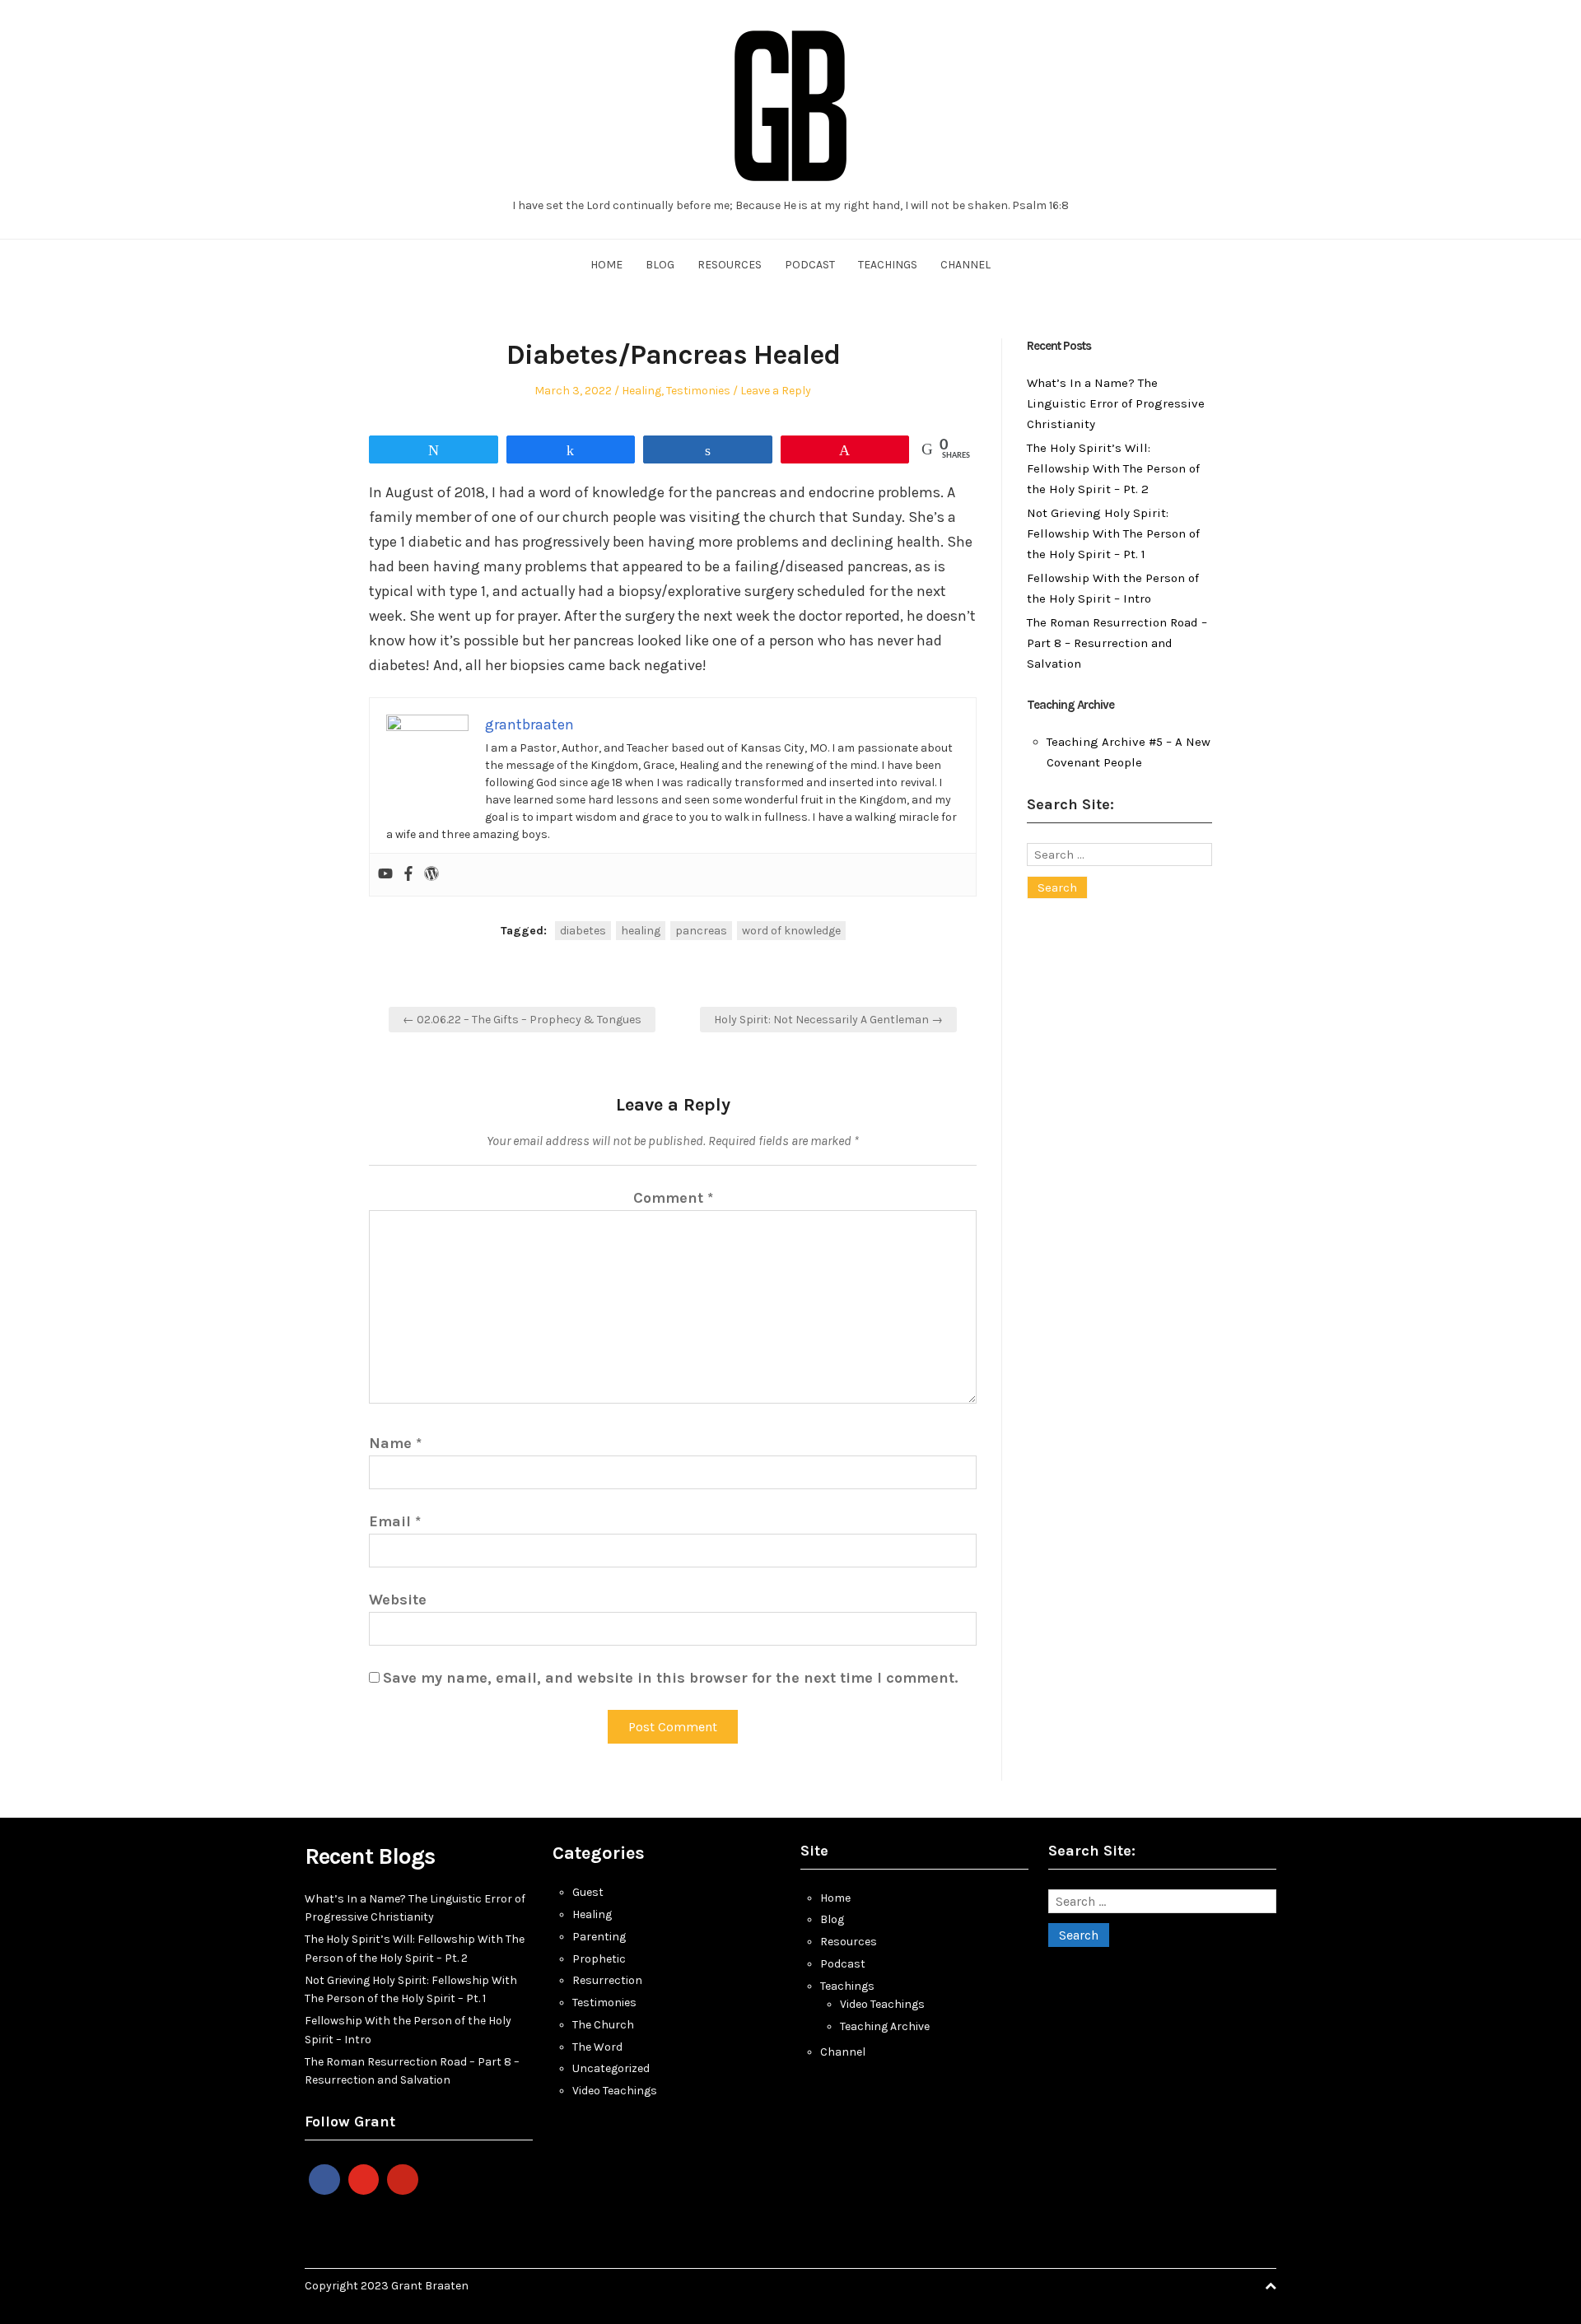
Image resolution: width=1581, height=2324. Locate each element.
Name (395, 1443)
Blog (660, 265)
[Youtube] (385, 875)
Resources (730, 265)
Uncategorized (611, 2068)
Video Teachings (615, 2091)
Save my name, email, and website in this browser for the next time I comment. (670, 1678)
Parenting (599, 1937)
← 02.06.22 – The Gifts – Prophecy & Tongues (522, 1020)
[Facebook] (408, 875)
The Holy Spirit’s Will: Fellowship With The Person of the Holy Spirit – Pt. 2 (1113, 468)
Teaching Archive (885, 2026)
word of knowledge (791, 931)
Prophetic (599, 1959)
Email (395, 1521)
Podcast (810, 265)
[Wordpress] (431, 875)
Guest (588, 1892)
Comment (673, 1198)
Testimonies (698, 391)
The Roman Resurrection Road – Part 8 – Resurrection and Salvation (1117, 643)
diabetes (583, 931)
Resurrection (607, 1980)
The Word (597, 2047)
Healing (641, 391)
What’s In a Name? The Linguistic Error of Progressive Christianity (1116, 403)
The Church (603, 2025)
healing (641, 931)
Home (606, 265)
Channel (965, 265)
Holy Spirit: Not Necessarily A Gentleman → (828, 1020)
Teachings (888, 265)
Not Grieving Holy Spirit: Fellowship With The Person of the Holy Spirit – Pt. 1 (1113, 533)
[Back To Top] (1271, 2286)
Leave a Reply (776, 391)
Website (398, 1600)
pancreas (701, 931)
